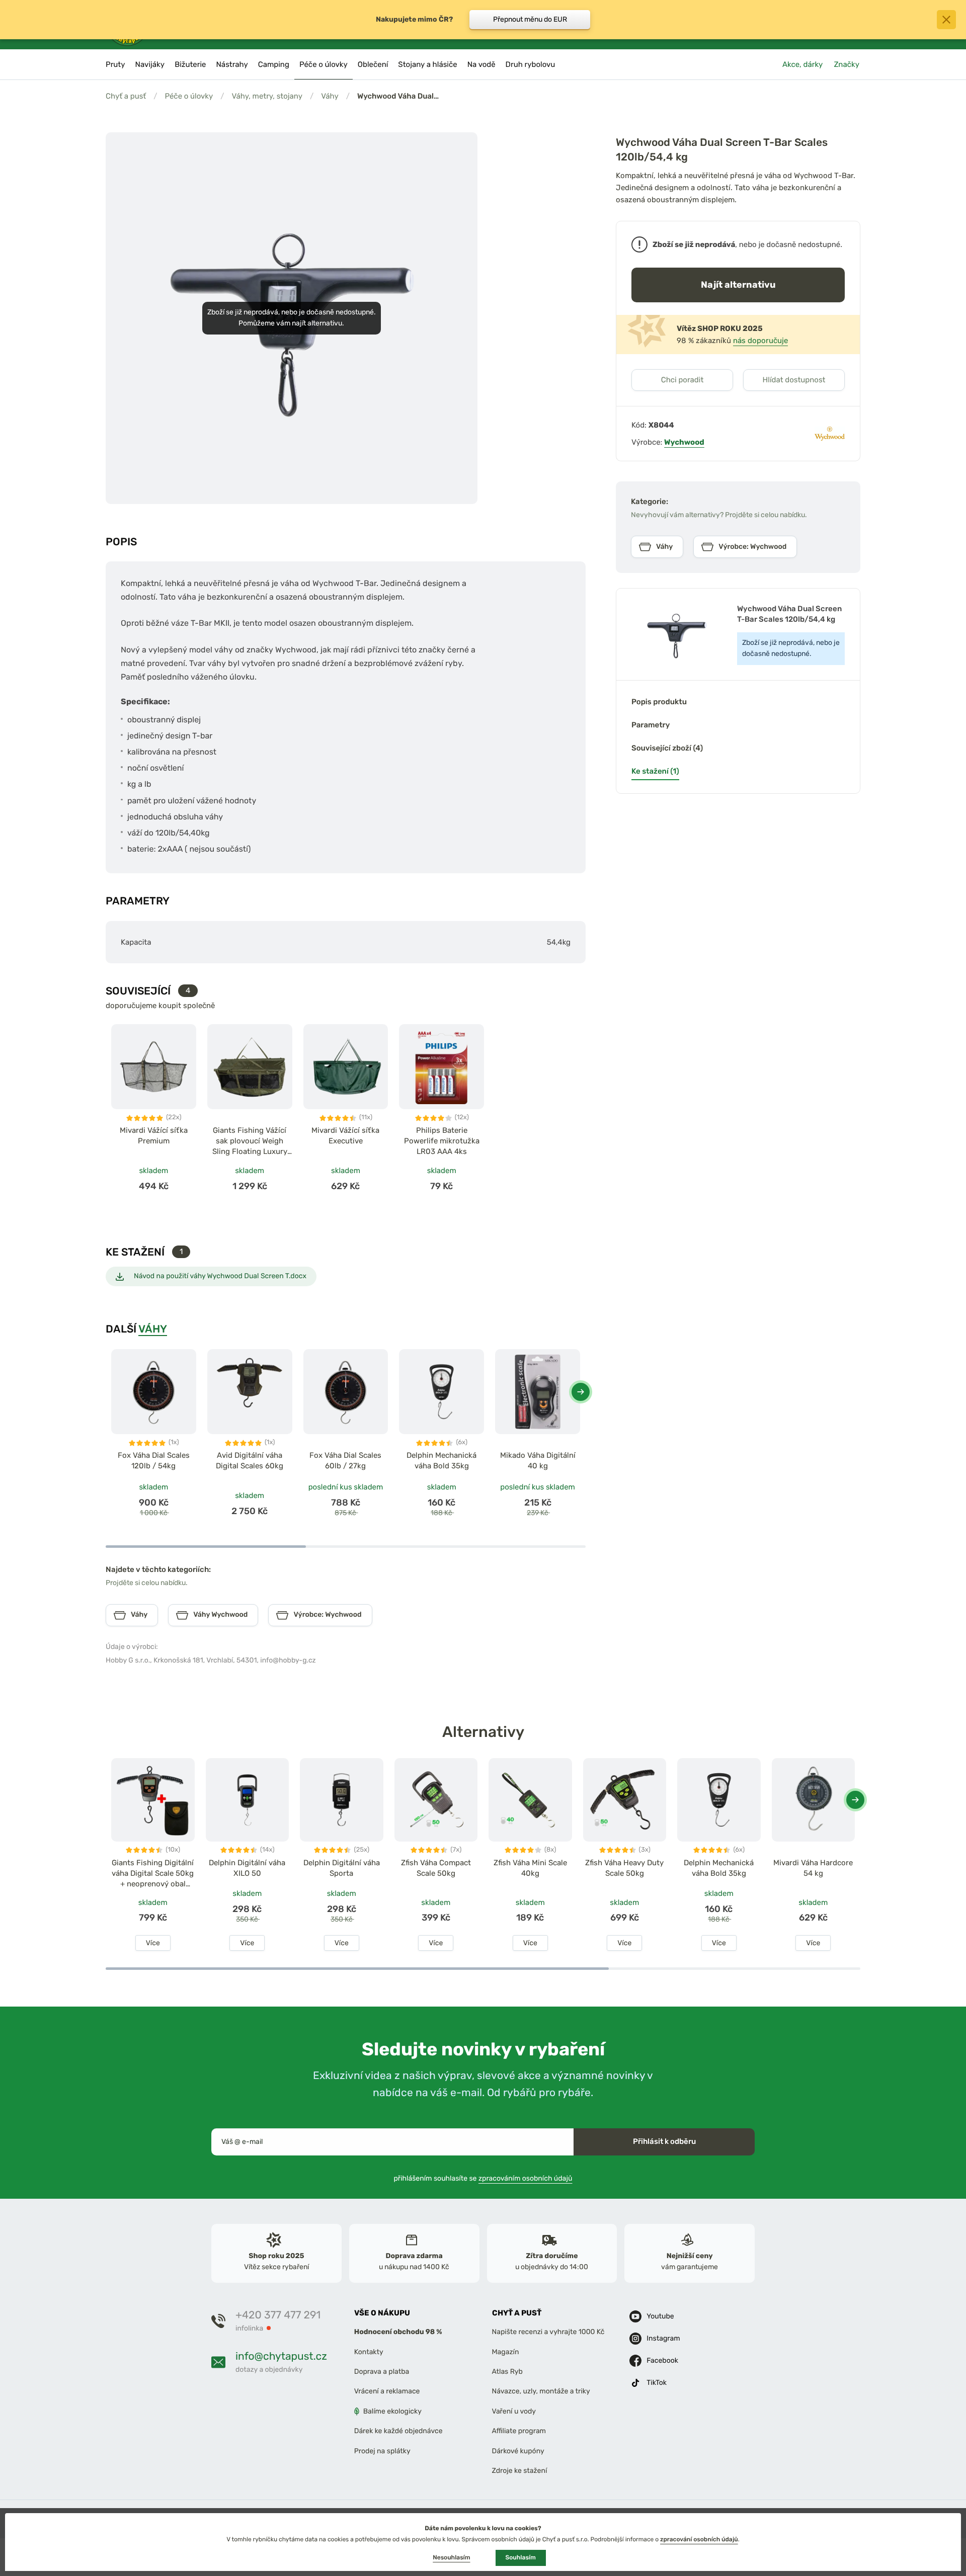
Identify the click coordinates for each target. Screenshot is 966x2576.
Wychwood (684, 442)
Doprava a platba (382, 2372)
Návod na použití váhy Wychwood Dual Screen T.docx (220, 1276)
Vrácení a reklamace (387, 2392)
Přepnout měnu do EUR (530, 19)
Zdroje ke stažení (520, 2471)
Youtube (660, 2316)
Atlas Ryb (507, 2372)
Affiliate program (519, 2431)
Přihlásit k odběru (664, 2141)
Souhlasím (521, 2557)
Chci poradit (682, 380)
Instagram (663, 2338)
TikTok (657, 2383)
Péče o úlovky (189, 96)
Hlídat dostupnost (794, 380)
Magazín (506, 2352)
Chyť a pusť (126, 96)
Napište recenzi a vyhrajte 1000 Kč (548, 2332)
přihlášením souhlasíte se (483, 2178)
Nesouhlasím (451, 2557)
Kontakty (369, 2352)
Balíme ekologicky (392, 2411)
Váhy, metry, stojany (267, 96)
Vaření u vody (514, 2411)
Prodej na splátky (382, 2451)
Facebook (662, 2360)
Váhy (330, 96)
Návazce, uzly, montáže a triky (541, 2392)
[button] (581, 1392)
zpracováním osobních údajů (526, 2178)
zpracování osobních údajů (699, 2539)
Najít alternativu (738, 284)
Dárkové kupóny (518, 2451)
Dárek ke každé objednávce (398, 2431)
